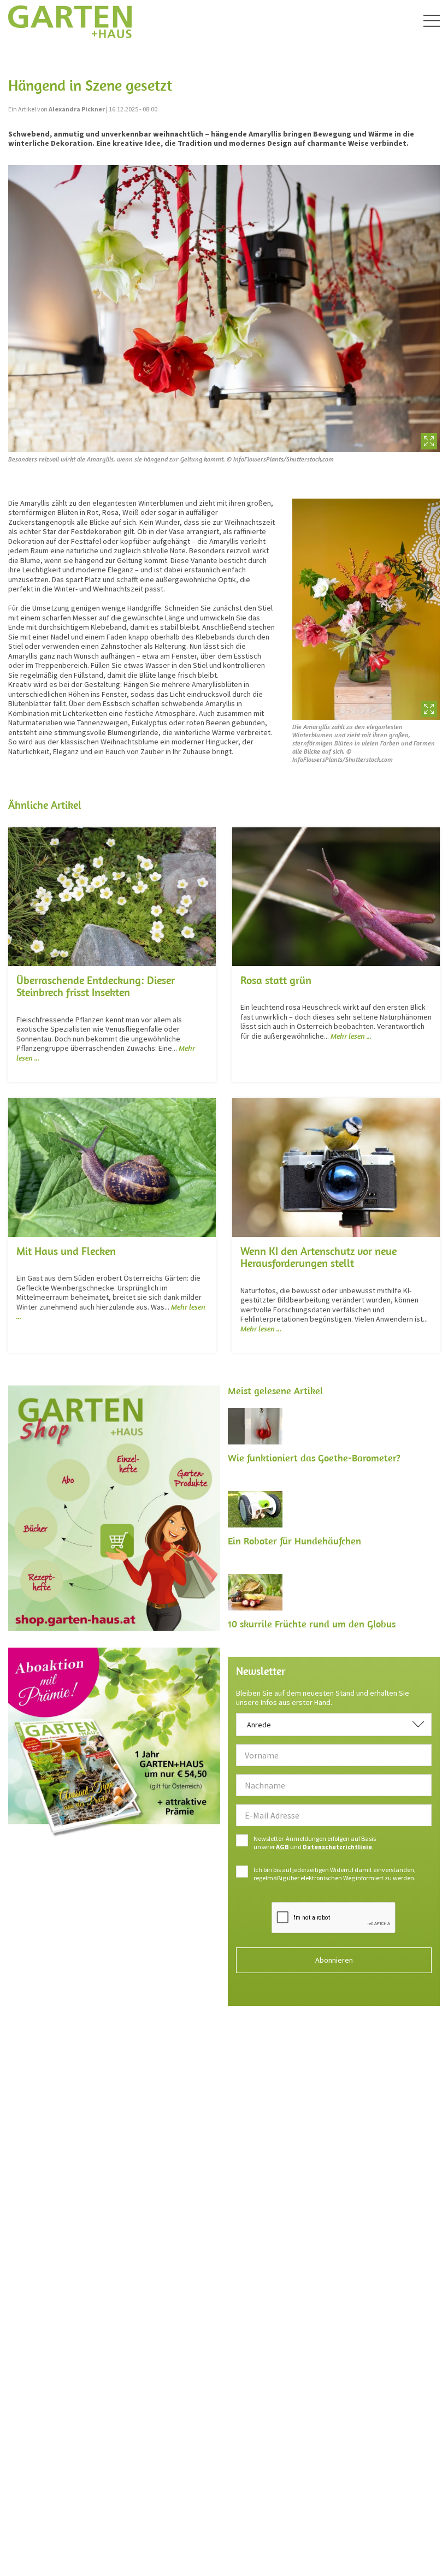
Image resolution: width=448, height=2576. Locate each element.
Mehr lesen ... (351, 1036)
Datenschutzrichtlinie (337, 1847)
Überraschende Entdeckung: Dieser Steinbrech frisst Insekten (96, 986)
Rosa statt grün (276, 980)
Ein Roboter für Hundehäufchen (294, 1541)
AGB (282, 1847)
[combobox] (334, 1725)
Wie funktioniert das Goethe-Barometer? (314, 1458)
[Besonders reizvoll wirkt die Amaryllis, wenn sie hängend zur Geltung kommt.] (224, 309)
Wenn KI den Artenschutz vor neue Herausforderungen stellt (319, 1257)
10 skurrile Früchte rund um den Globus (312, 1624)
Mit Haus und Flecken (66, 1251)
